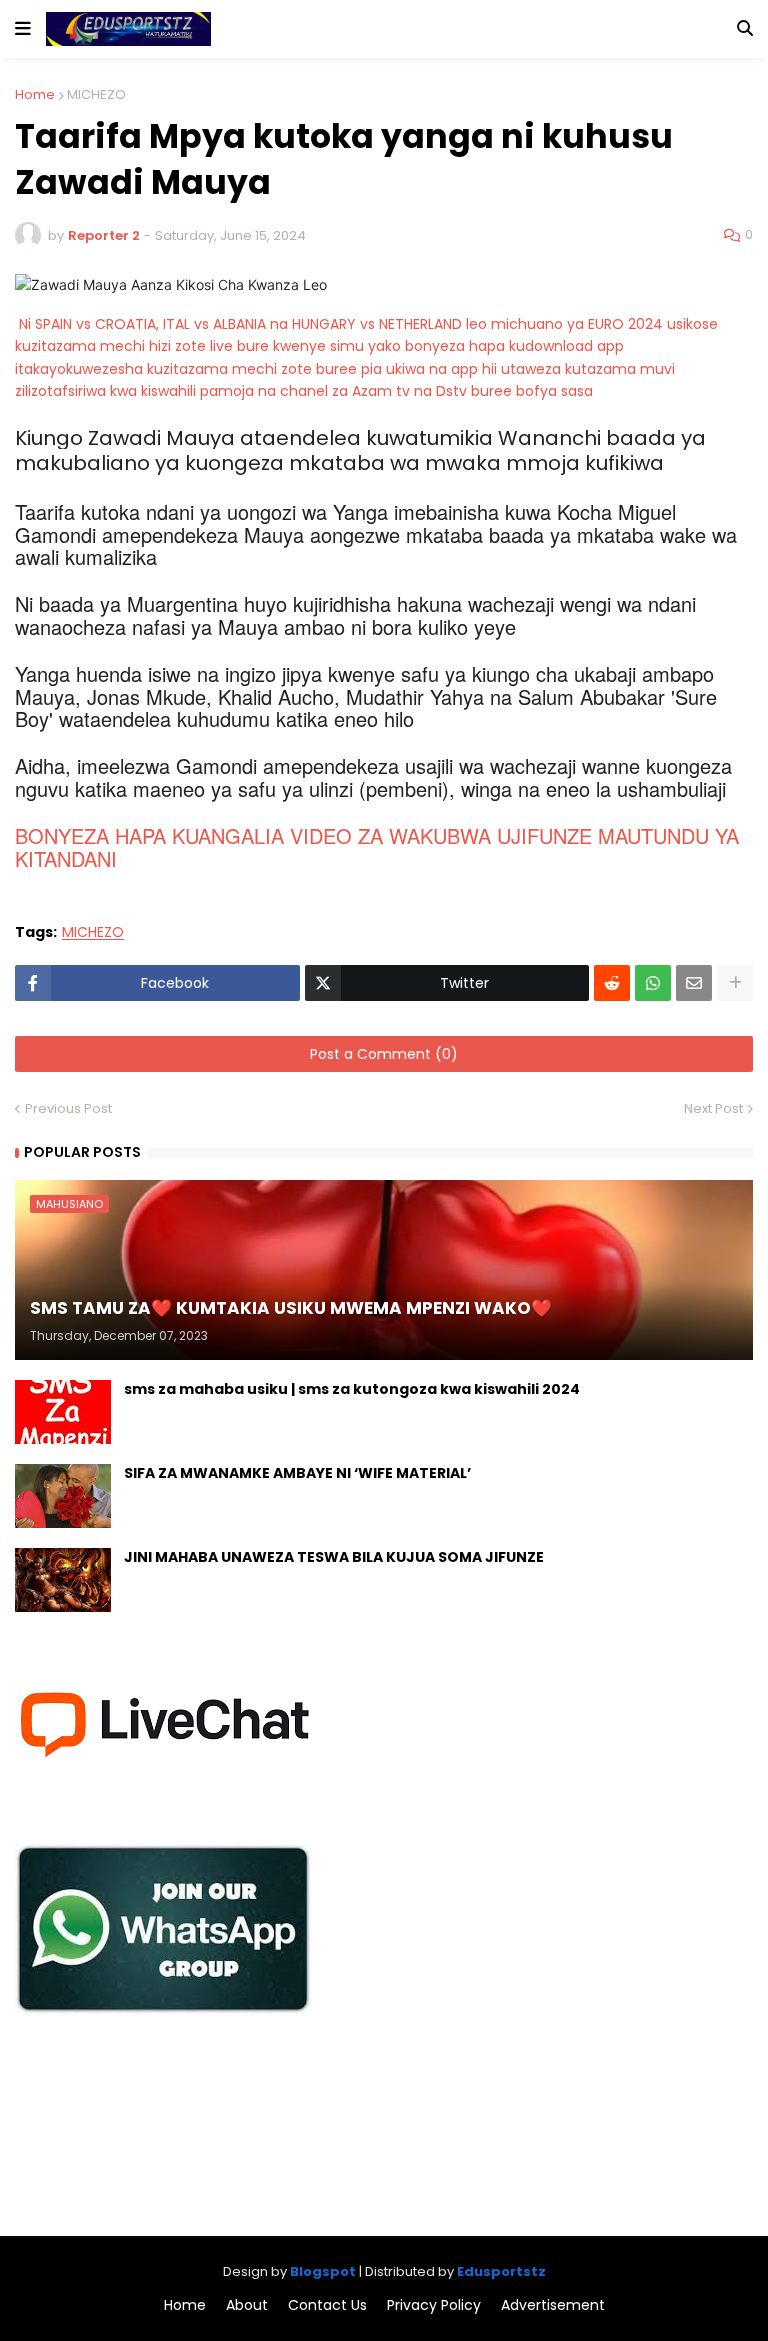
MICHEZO (96, 94)
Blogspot (323, 2271)
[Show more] (735, 983)
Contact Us (327, 2305)
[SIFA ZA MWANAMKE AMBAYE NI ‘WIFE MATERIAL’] (63, 1496)
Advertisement (553, 2305)
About (247, 2305)
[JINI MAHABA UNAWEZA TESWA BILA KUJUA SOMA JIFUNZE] (63, 1580)
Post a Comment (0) (384, 1054)
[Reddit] (612, 983)
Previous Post (68, 1108)
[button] (23, 29)
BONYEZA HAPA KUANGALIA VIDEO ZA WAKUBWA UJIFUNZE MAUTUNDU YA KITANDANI (377, 846)
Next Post (713, 1108)
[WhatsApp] (653, 983)
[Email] (694, 983)
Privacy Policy (434, 2305)
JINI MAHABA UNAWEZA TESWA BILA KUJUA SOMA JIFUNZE (334, 1557)
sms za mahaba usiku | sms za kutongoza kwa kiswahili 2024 (352, 1389)
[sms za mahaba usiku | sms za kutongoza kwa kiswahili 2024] (63, 1412)
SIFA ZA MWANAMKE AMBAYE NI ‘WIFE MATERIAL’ (297, 1473)
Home (35, 94)
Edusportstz (501, 2271)
